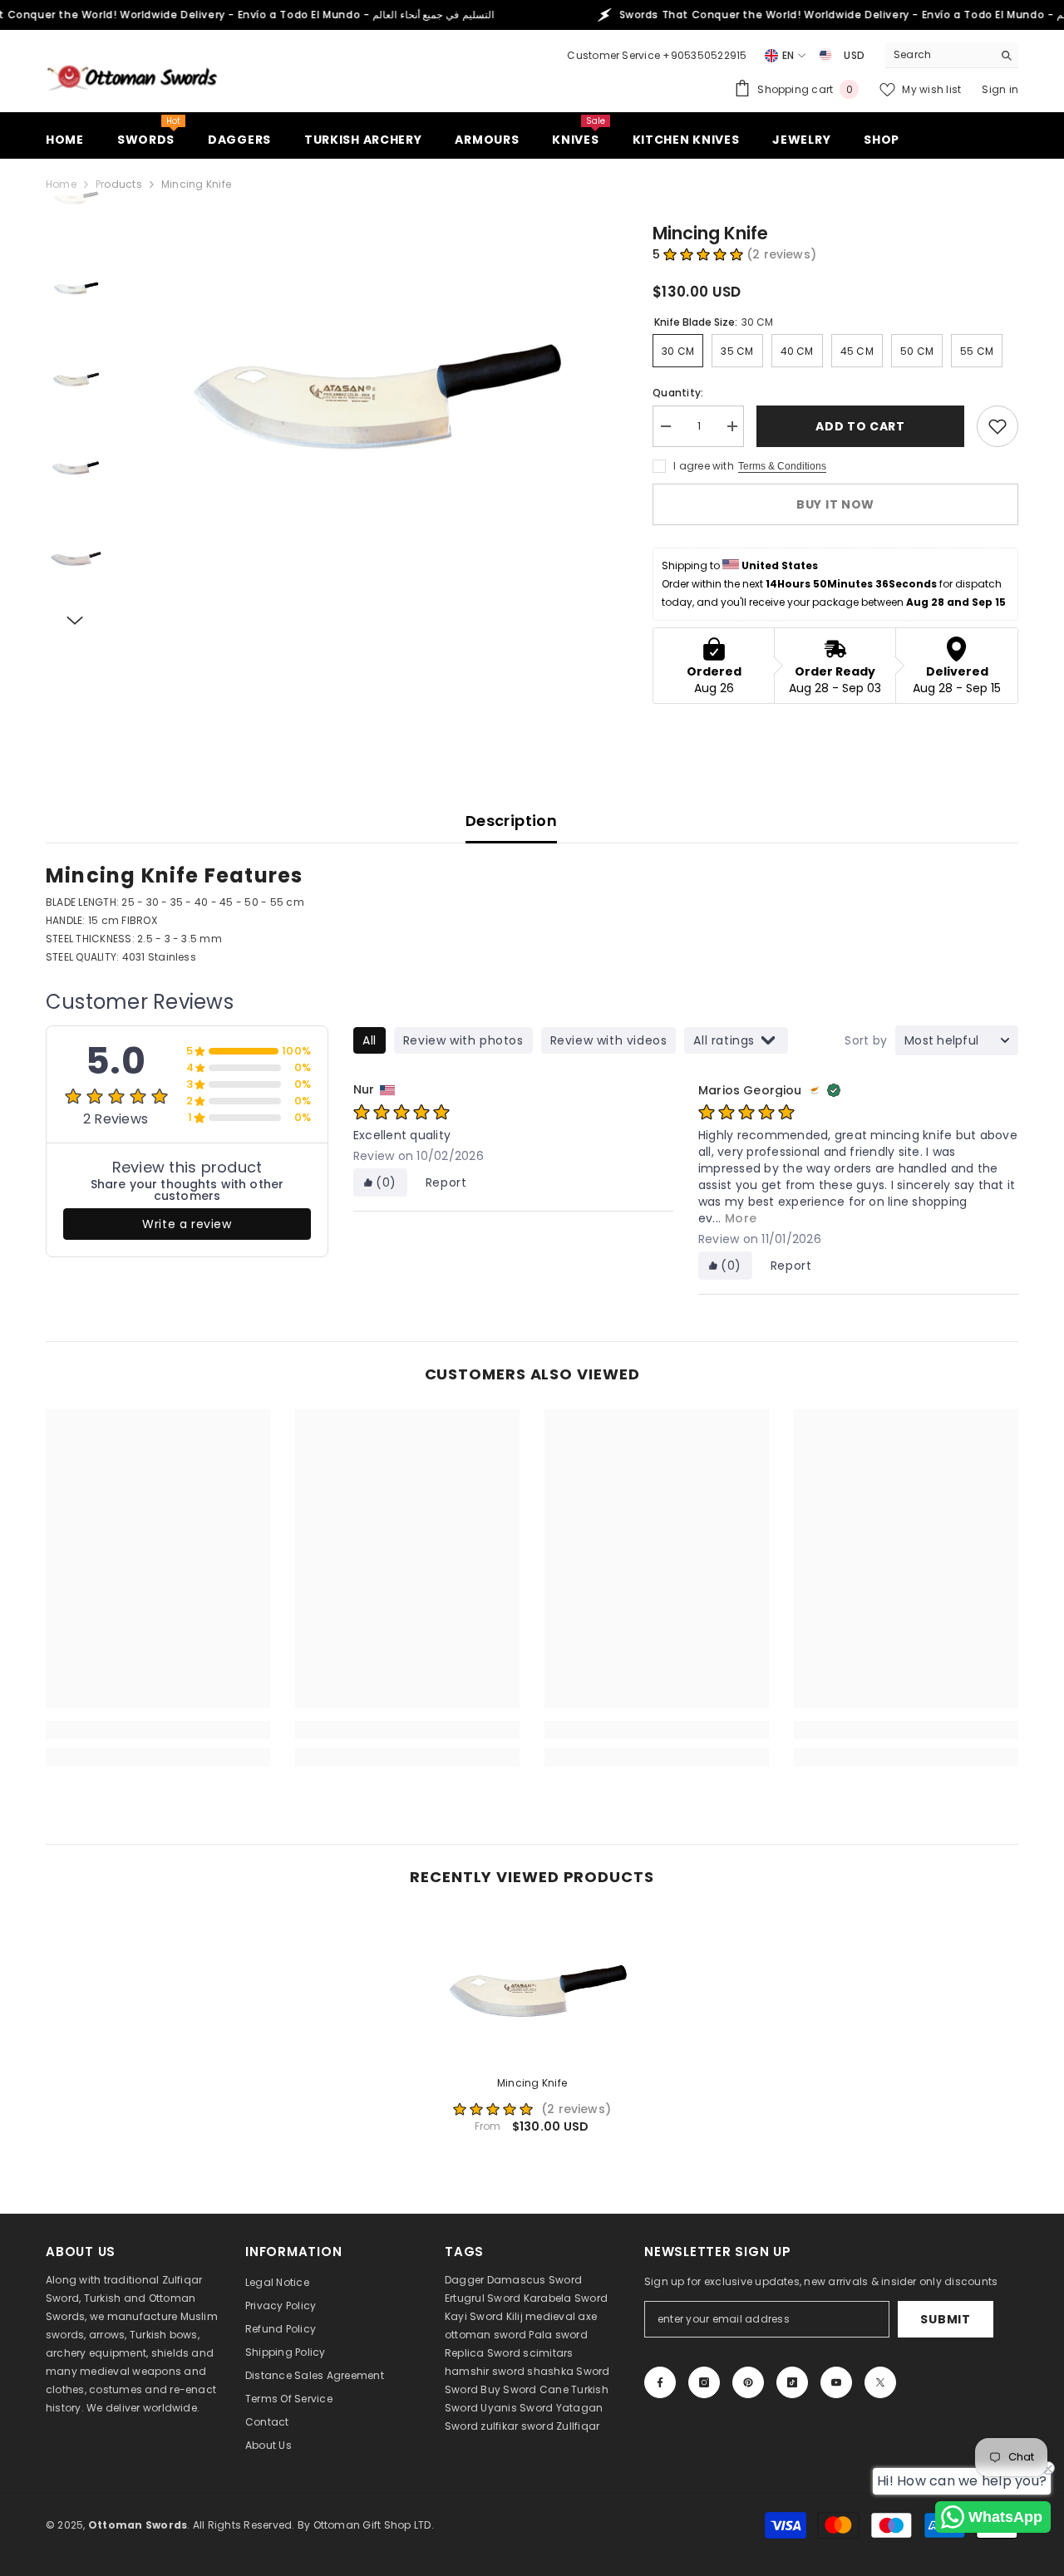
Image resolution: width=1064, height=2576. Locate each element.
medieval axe (561, 2316)
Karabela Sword (566, 2298)
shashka (550, 2371)
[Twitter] (880, 2382)
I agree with (704, 466)
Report (446, 1182)
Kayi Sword (474, 2316)
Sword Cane (535, 2389)
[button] (75, 621)
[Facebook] (660, 2382)
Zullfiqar (578, 2426)
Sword (593, 2371)
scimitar (545, 2353)
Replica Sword (483, 2353)
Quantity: (678, 393)
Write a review (187, 1224)
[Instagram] (704, 2382)
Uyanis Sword (517, 2408)
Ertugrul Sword (483, 2298)
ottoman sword (485, 2335)
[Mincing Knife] (532, 1987)
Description (511, 821)
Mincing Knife (532, 2083)
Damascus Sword (534, 2280)
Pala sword (558, 2335)
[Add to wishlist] (997, 426)
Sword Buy (473, 2389)
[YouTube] (836, 2382)
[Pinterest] (748, 2382)
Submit (945, 2319)
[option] (366, 379)
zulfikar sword (517, 2426)
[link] (158, 1730)
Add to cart (860, 426)
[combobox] (939, 55)
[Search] (952, 55)
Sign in (1000, 89)
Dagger (464, 2280)
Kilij (515, 2316)
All (369, 1040)
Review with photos (463, 1040)
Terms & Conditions (782, 466)
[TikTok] (792, 2382)
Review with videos (609, 1040)
